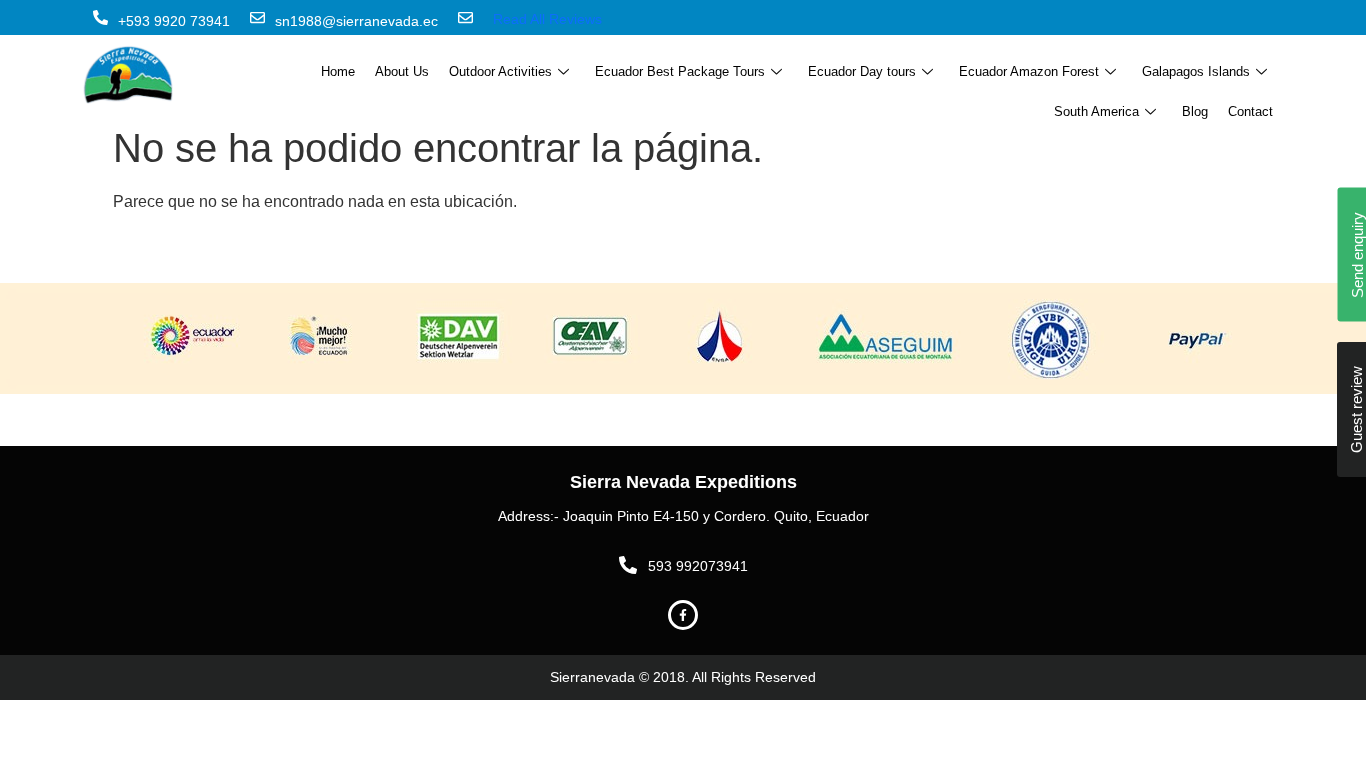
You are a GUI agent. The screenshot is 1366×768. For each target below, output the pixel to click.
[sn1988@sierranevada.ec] (257, 17)
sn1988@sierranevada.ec (356, 21)
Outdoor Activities (500, 71)
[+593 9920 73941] (100, 17)
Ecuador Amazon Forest (1029, 71)
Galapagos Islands (1196, 71)
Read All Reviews (547, 19)
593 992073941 (698, 566)
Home (338, 71)
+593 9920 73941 (174, 21)
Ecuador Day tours (862, 71)
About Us (402, 71)
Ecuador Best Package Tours (680, 71)
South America (1096, 111)
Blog (1195, 111)
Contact (1250, 111)
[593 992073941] (628, 565)
